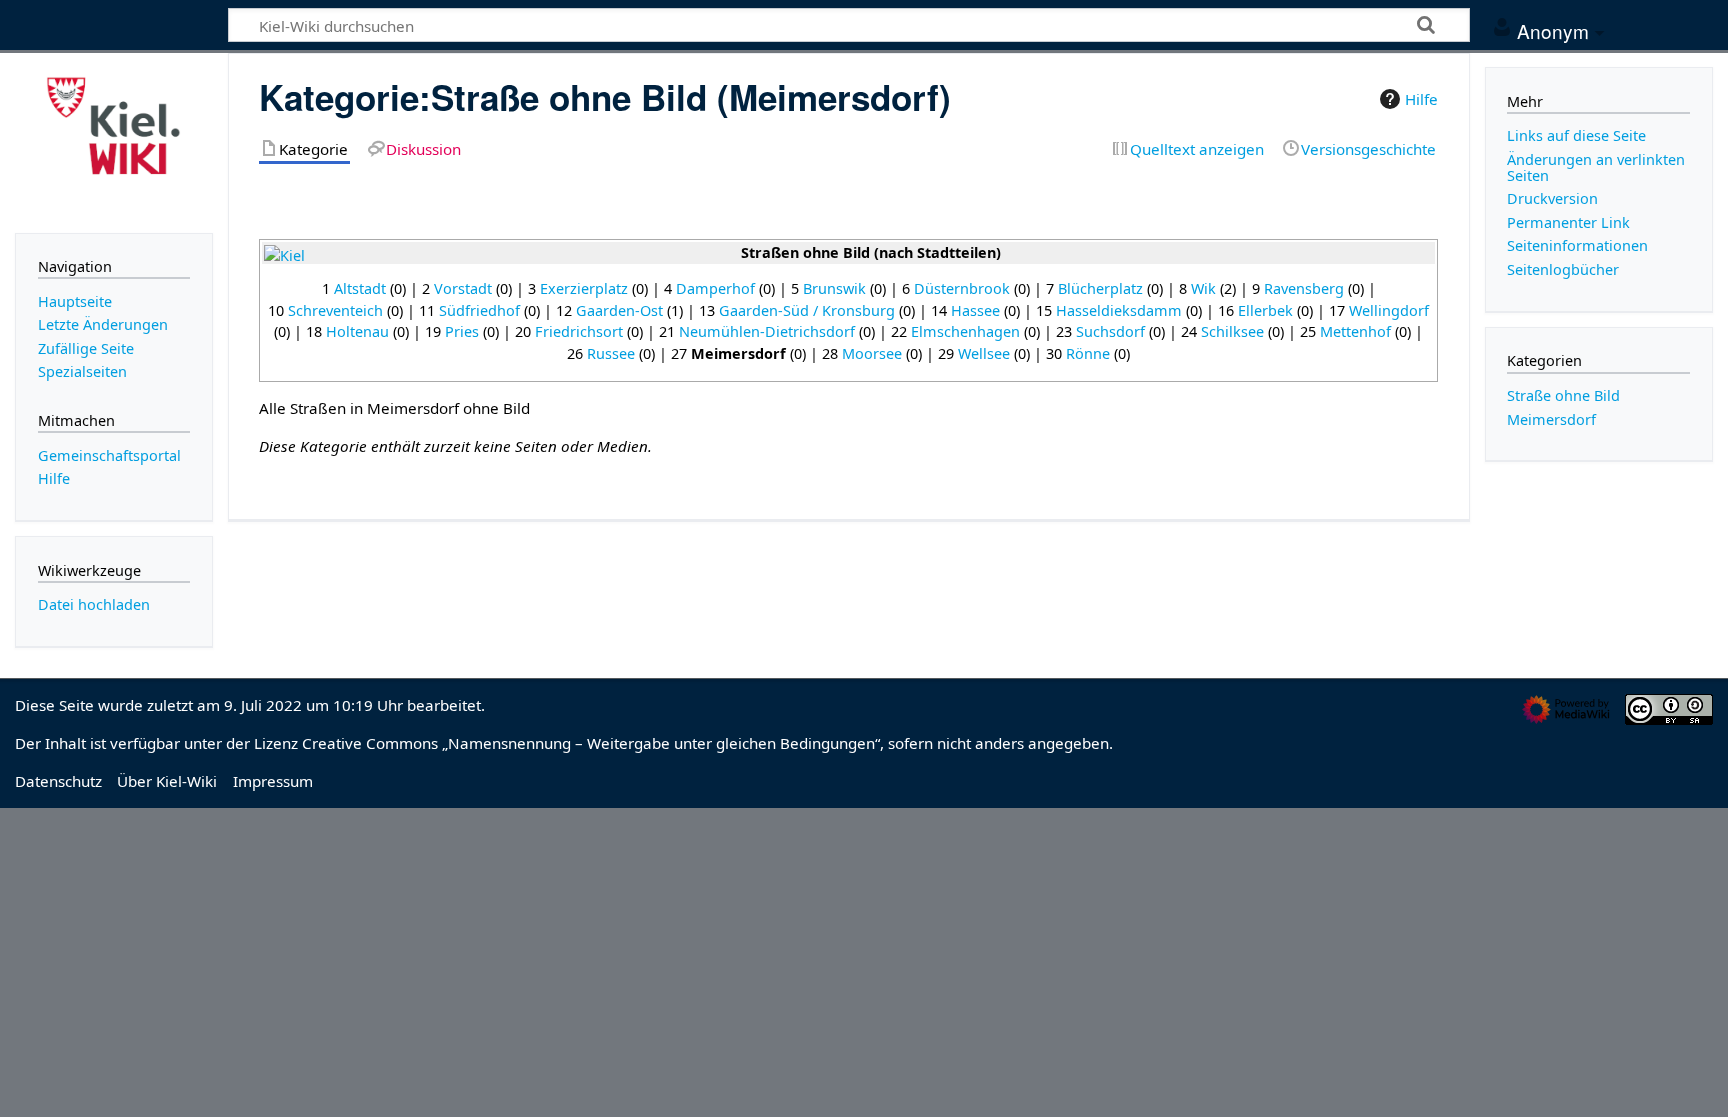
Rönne (1088, 353)
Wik (1203, 288)
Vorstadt (463, 288)
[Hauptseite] (114, 141)
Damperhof (715, 288)
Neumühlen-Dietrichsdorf (767, 331)
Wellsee (984, 353)
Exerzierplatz (584, 288)
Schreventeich (335, 310)
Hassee (975, 310)
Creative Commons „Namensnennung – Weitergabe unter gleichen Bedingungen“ (591, 743)
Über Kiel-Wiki (167, 781)
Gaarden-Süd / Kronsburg (807, 310)
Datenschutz (58, 781)
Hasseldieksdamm (1119, 310)
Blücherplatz (1100, 288)
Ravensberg (1304, 288)
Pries (462, 331)
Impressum (273, 781)
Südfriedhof (479, 310)
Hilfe (1421, 99)
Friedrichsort (579, 331)
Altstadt (360, 288)
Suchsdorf (1110, 331)
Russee (611, 353)
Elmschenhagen (965, 331)
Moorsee (872, 353)
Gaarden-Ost (619, 310)
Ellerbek (1265, 310)
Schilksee (1232, 331)
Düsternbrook (962, 288)
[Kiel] (284, 254)
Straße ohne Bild (1563, 395)
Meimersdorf (1551, 419)
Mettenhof (1355, 331)
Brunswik (834, 288)
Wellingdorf (1389, 310)
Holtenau (357, 331)
